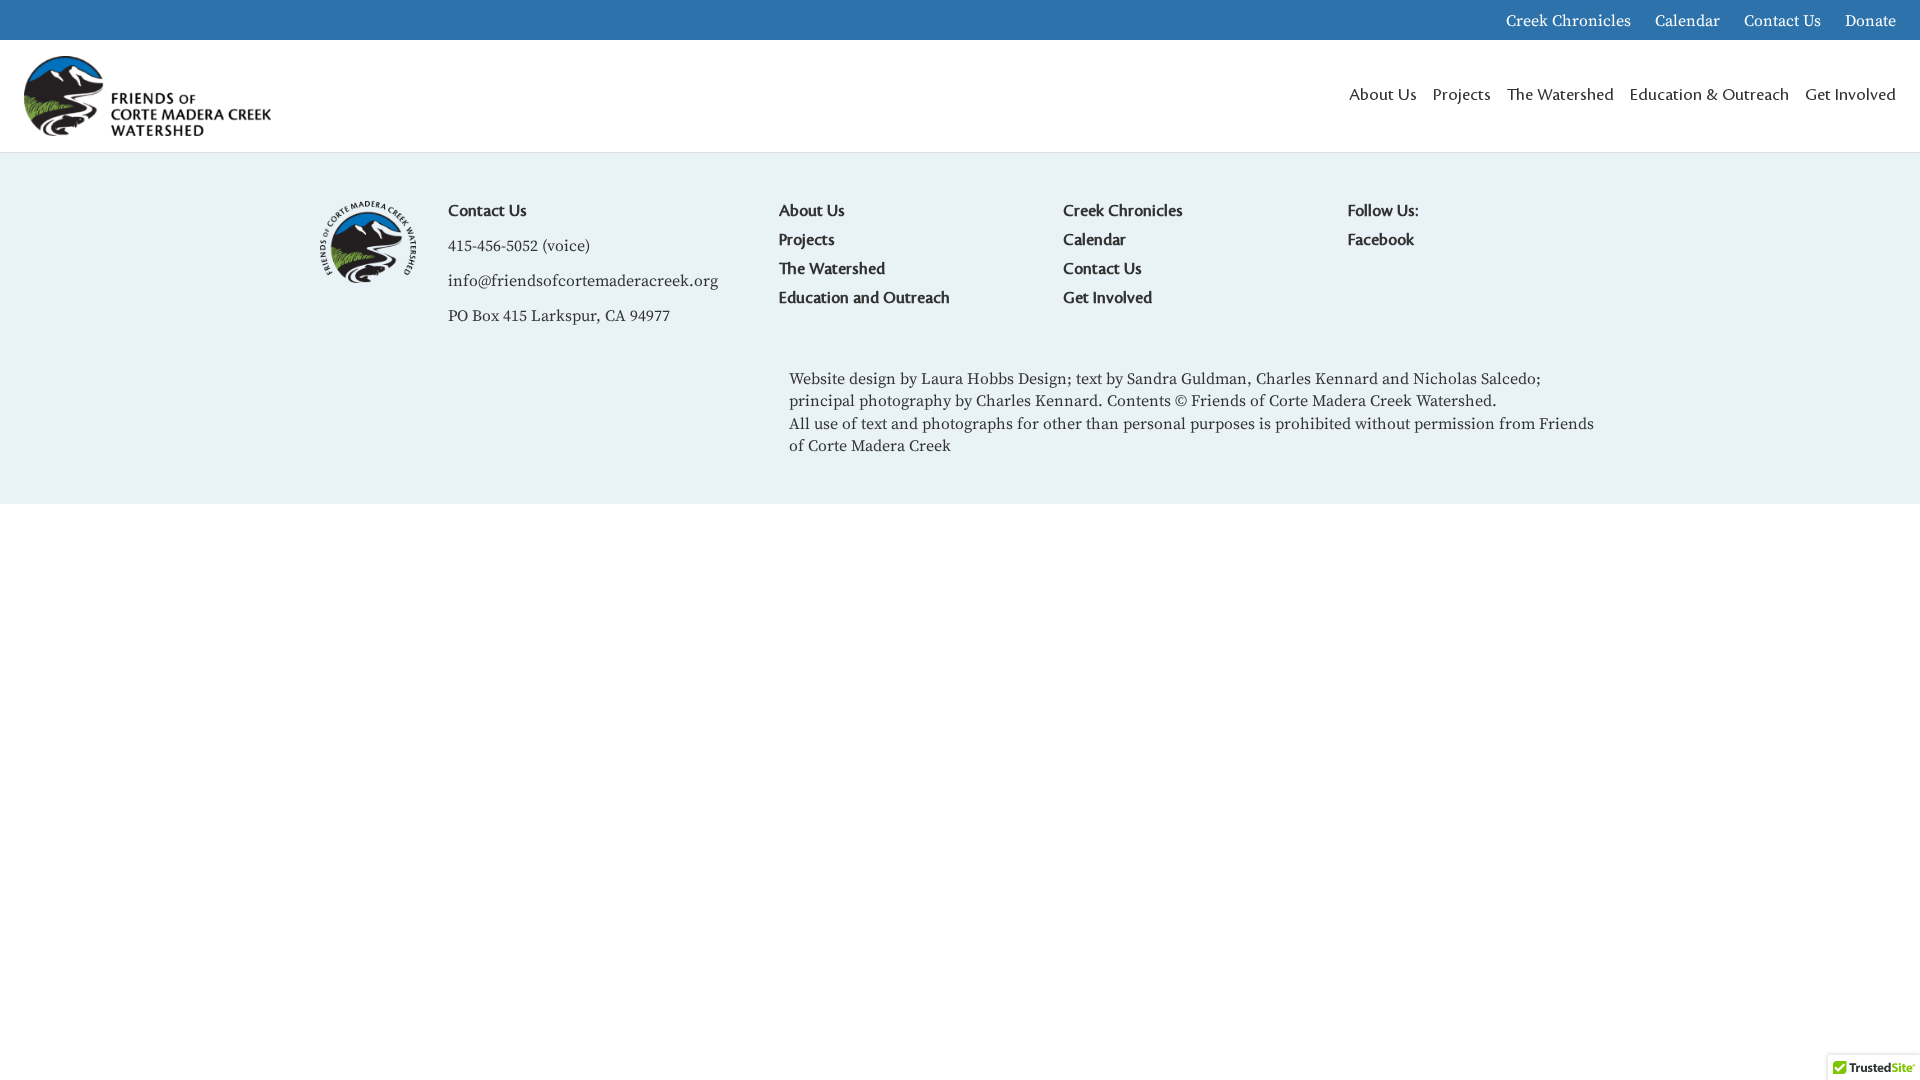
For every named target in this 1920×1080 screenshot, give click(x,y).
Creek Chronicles (1568, 20)
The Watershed (832, 269)
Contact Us (1782, 20)
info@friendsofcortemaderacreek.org (583, 280)
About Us (812, 211)
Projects (807, 240)
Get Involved (1107, 298)
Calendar (1687, 20)
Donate (1870, 20)
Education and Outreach (864, 298)
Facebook (1381, 240)
